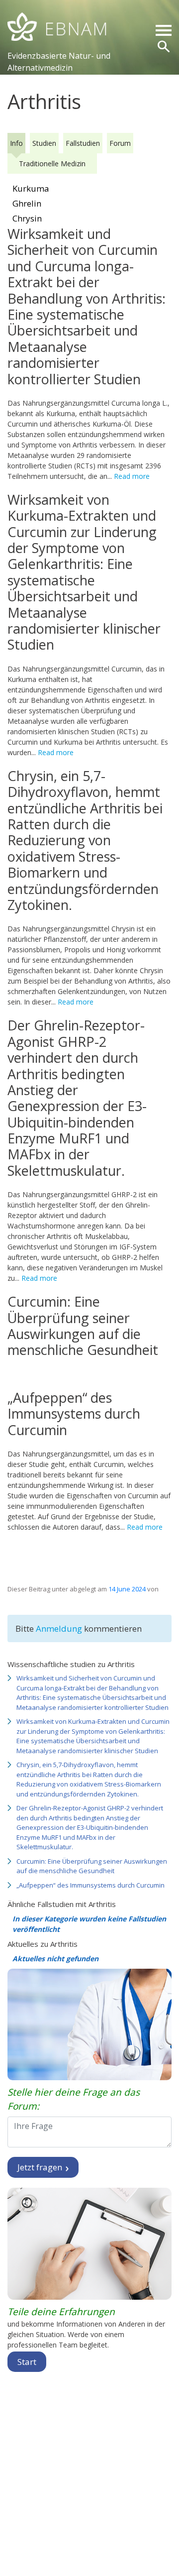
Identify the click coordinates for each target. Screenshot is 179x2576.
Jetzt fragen (41, 2167)
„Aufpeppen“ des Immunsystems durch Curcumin (90, 1885)
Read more (132, 476)
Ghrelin (27, 203)
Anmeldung (60, 1628)
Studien (44, 143)
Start (27, 2362)
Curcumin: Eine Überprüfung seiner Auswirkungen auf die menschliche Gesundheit (92, 1866)
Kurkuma (31, 188)
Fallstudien (83, 143)
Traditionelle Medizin (52, 164)
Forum (120, 143)
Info (16, 143)
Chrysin (27, 218)
